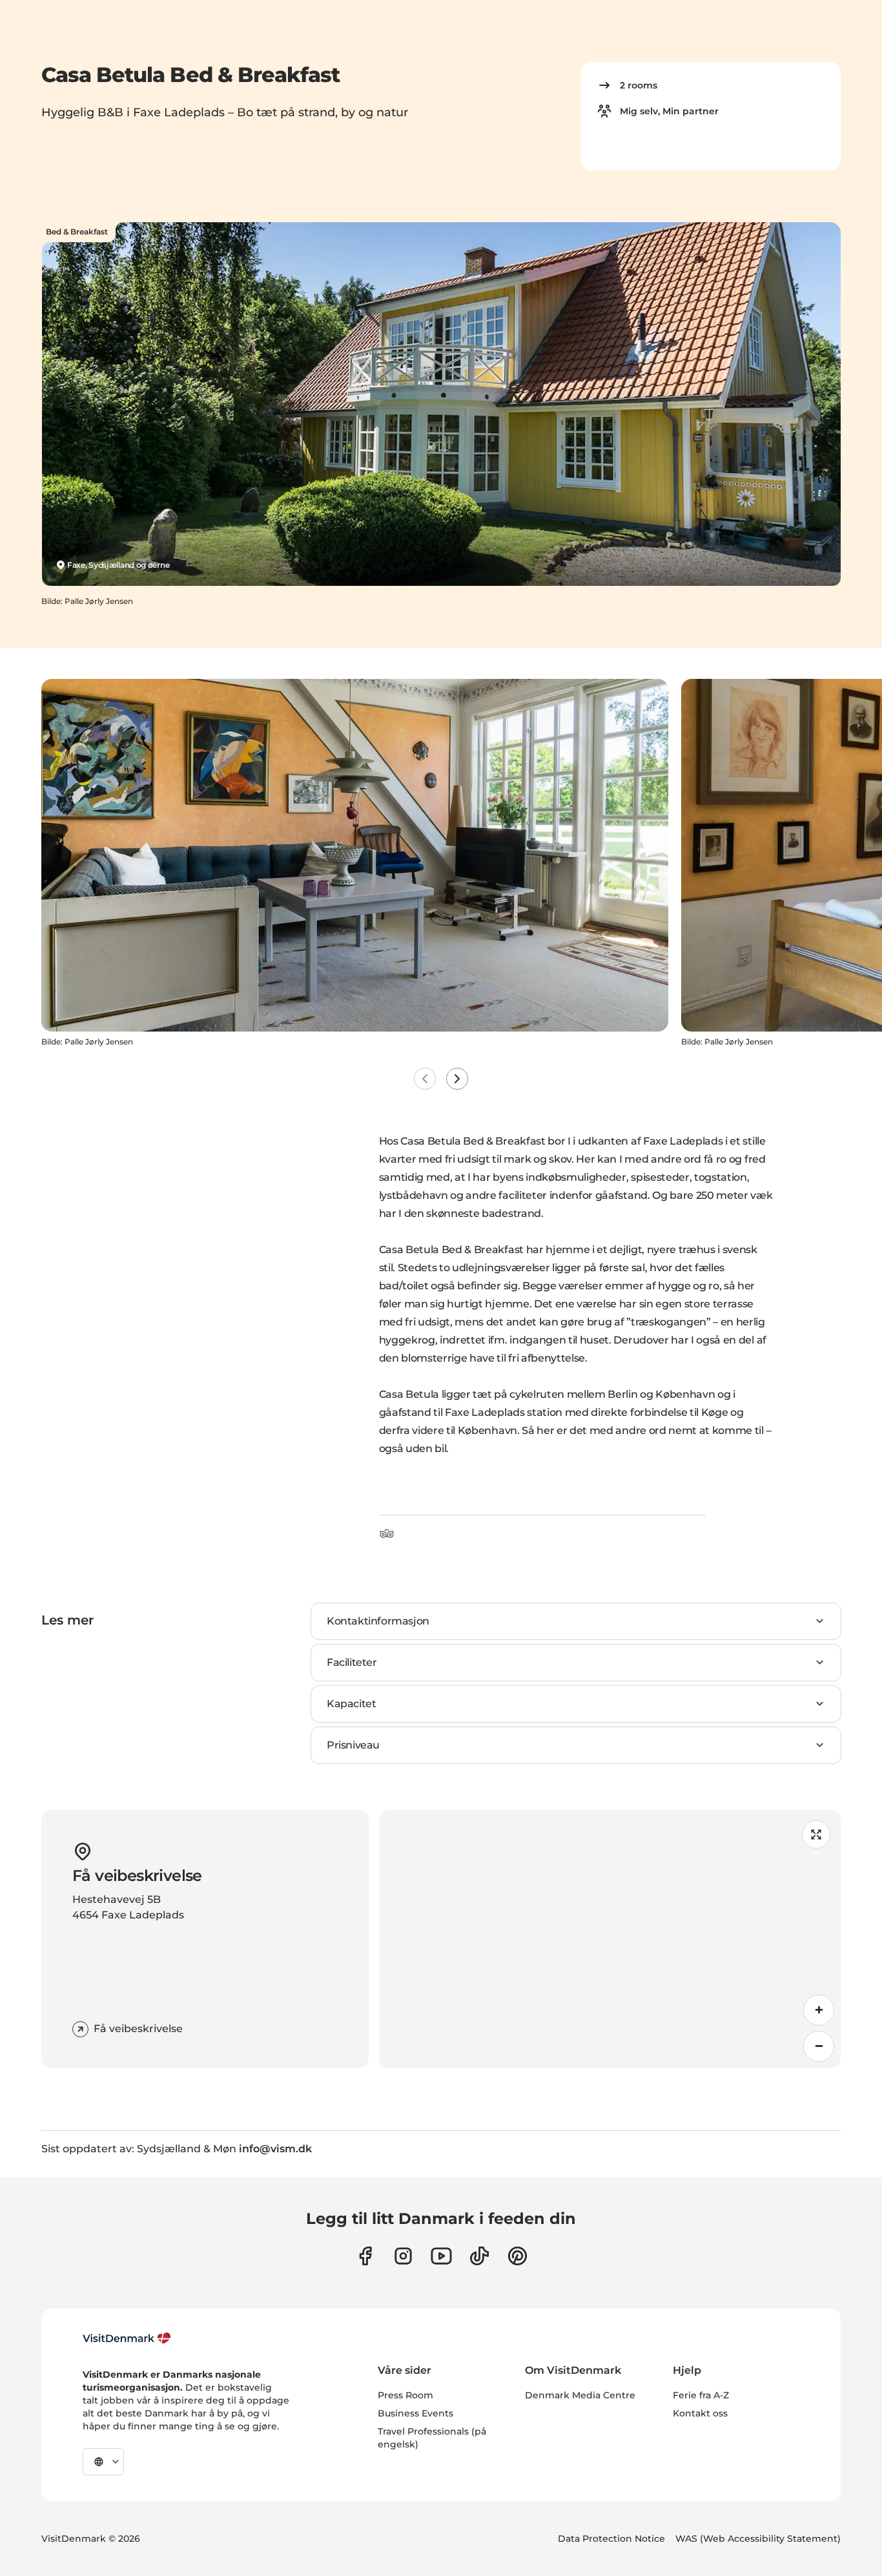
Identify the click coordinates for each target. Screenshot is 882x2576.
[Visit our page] (403, 2256)
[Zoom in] (819, 2010)
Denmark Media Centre (580, 2395)
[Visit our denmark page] (365, 2256)
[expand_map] (816, 1834)
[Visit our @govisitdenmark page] (479, 2256)
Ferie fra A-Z (701, 2395)
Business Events (415, 2413)
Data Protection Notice (611, 2539)
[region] (610, 1939)
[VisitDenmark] (127, 2338)
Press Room (405, 2395)
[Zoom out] (819, 2046)
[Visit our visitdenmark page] (441, 2256)
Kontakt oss (700, 2413)
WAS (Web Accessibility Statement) (758, 2539)
